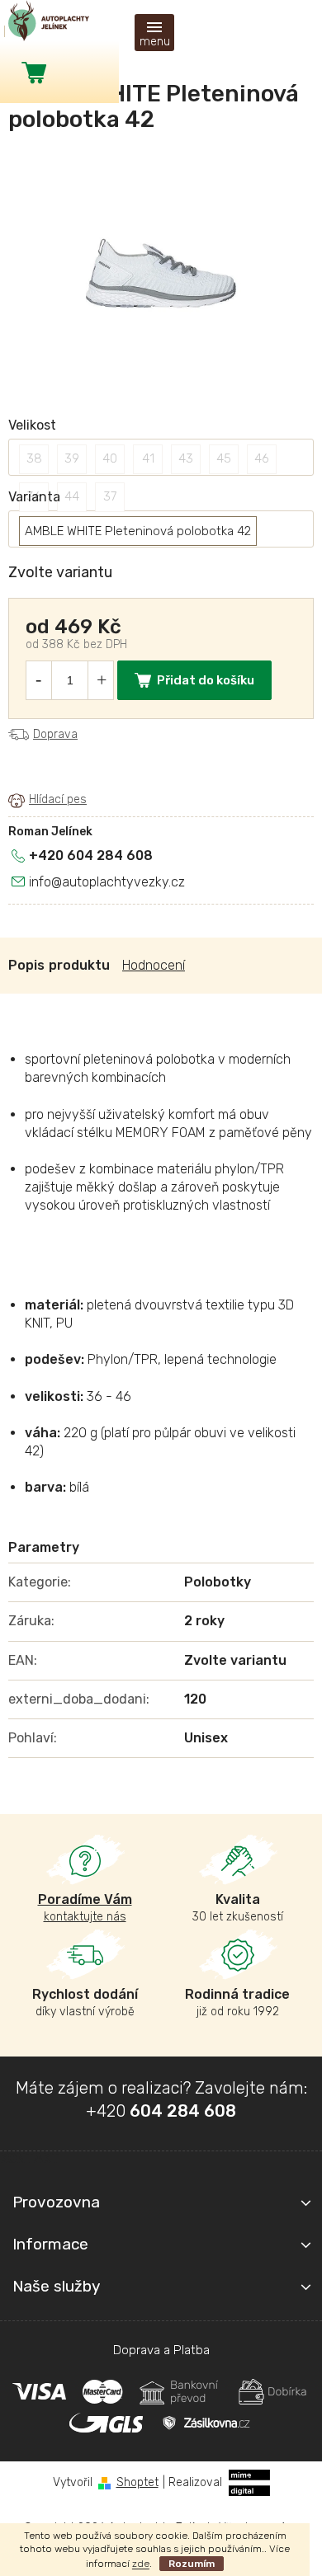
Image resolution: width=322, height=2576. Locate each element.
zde (141, 2564)
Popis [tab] (26, 965)
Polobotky (218, 1582)
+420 (161, 2111)
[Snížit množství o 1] (38, 680)
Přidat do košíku (206, 680)
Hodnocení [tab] (154, 965)
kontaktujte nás (85, 1908)
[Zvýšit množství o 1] (102, 680)
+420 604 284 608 (91, 856)
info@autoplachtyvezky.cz (107, 882)
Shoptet (137, 2482)
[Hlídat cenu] (47, 800)
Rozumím (192, 2564)
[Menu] (154, 33)
